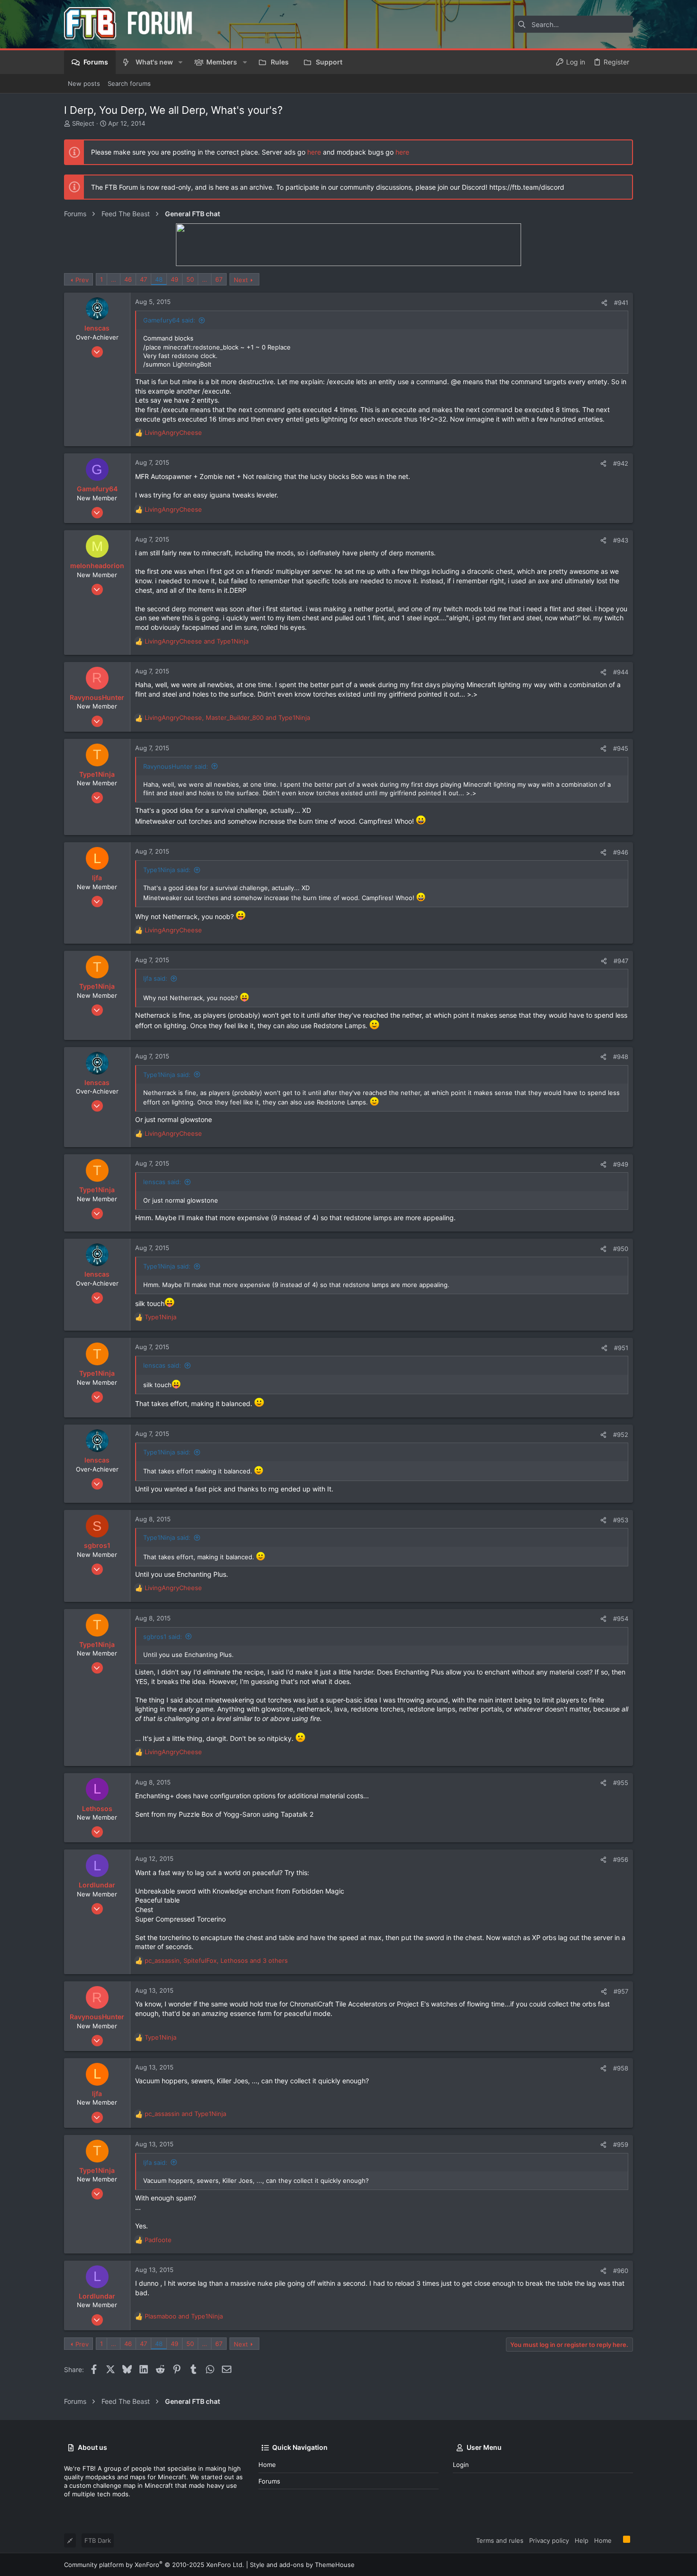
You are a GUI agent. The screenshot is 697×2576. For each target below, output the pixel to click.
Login (461, 2465)
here (314, 152)
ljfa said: (155, 978)
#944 (621, 672)
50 (190, 279)
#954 (621, 1619)
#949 (621, 1164)
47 (143, 279)
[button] (180, 62)
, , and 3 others (216, 1960)
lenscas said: (162, 1182)
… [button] (114, 279)
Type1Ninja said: (167, 870)
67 (219, 279)
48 (159, 279)
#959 (621, 2144)
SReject (83, 123)
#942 (621, 463)
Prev (82, 280)
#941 (621, 303)
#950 (621, 1249)
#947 (621, 961)
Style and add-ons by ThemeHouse (302, 2565)
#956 (621, 1859)
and (197, 641)
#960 (621, 2271)
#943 (621, 540)
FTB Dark (98, 2540)
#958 (621, 2068)
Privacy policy (549, 2540)
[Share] (604, 303)
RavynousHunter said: (176, 766)
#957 (621, 1991)
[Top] (617, 2540)
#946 (621, 852)
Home (267, 2465)
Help (582, 2540)
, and (227, 718)
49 (174, 279)
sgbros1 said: (163, 1637)
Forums (269, 2481)
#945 (621, 748)
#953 (621, 1520)
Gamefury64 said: (169, 320)
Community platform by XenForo (154, 2565)
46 (128, 279)
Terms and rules (500, 2540)
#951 (621, 1348)
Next (241, 280)
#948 (621, 1057)
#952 (621, 1435)
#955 (621, 1783)
